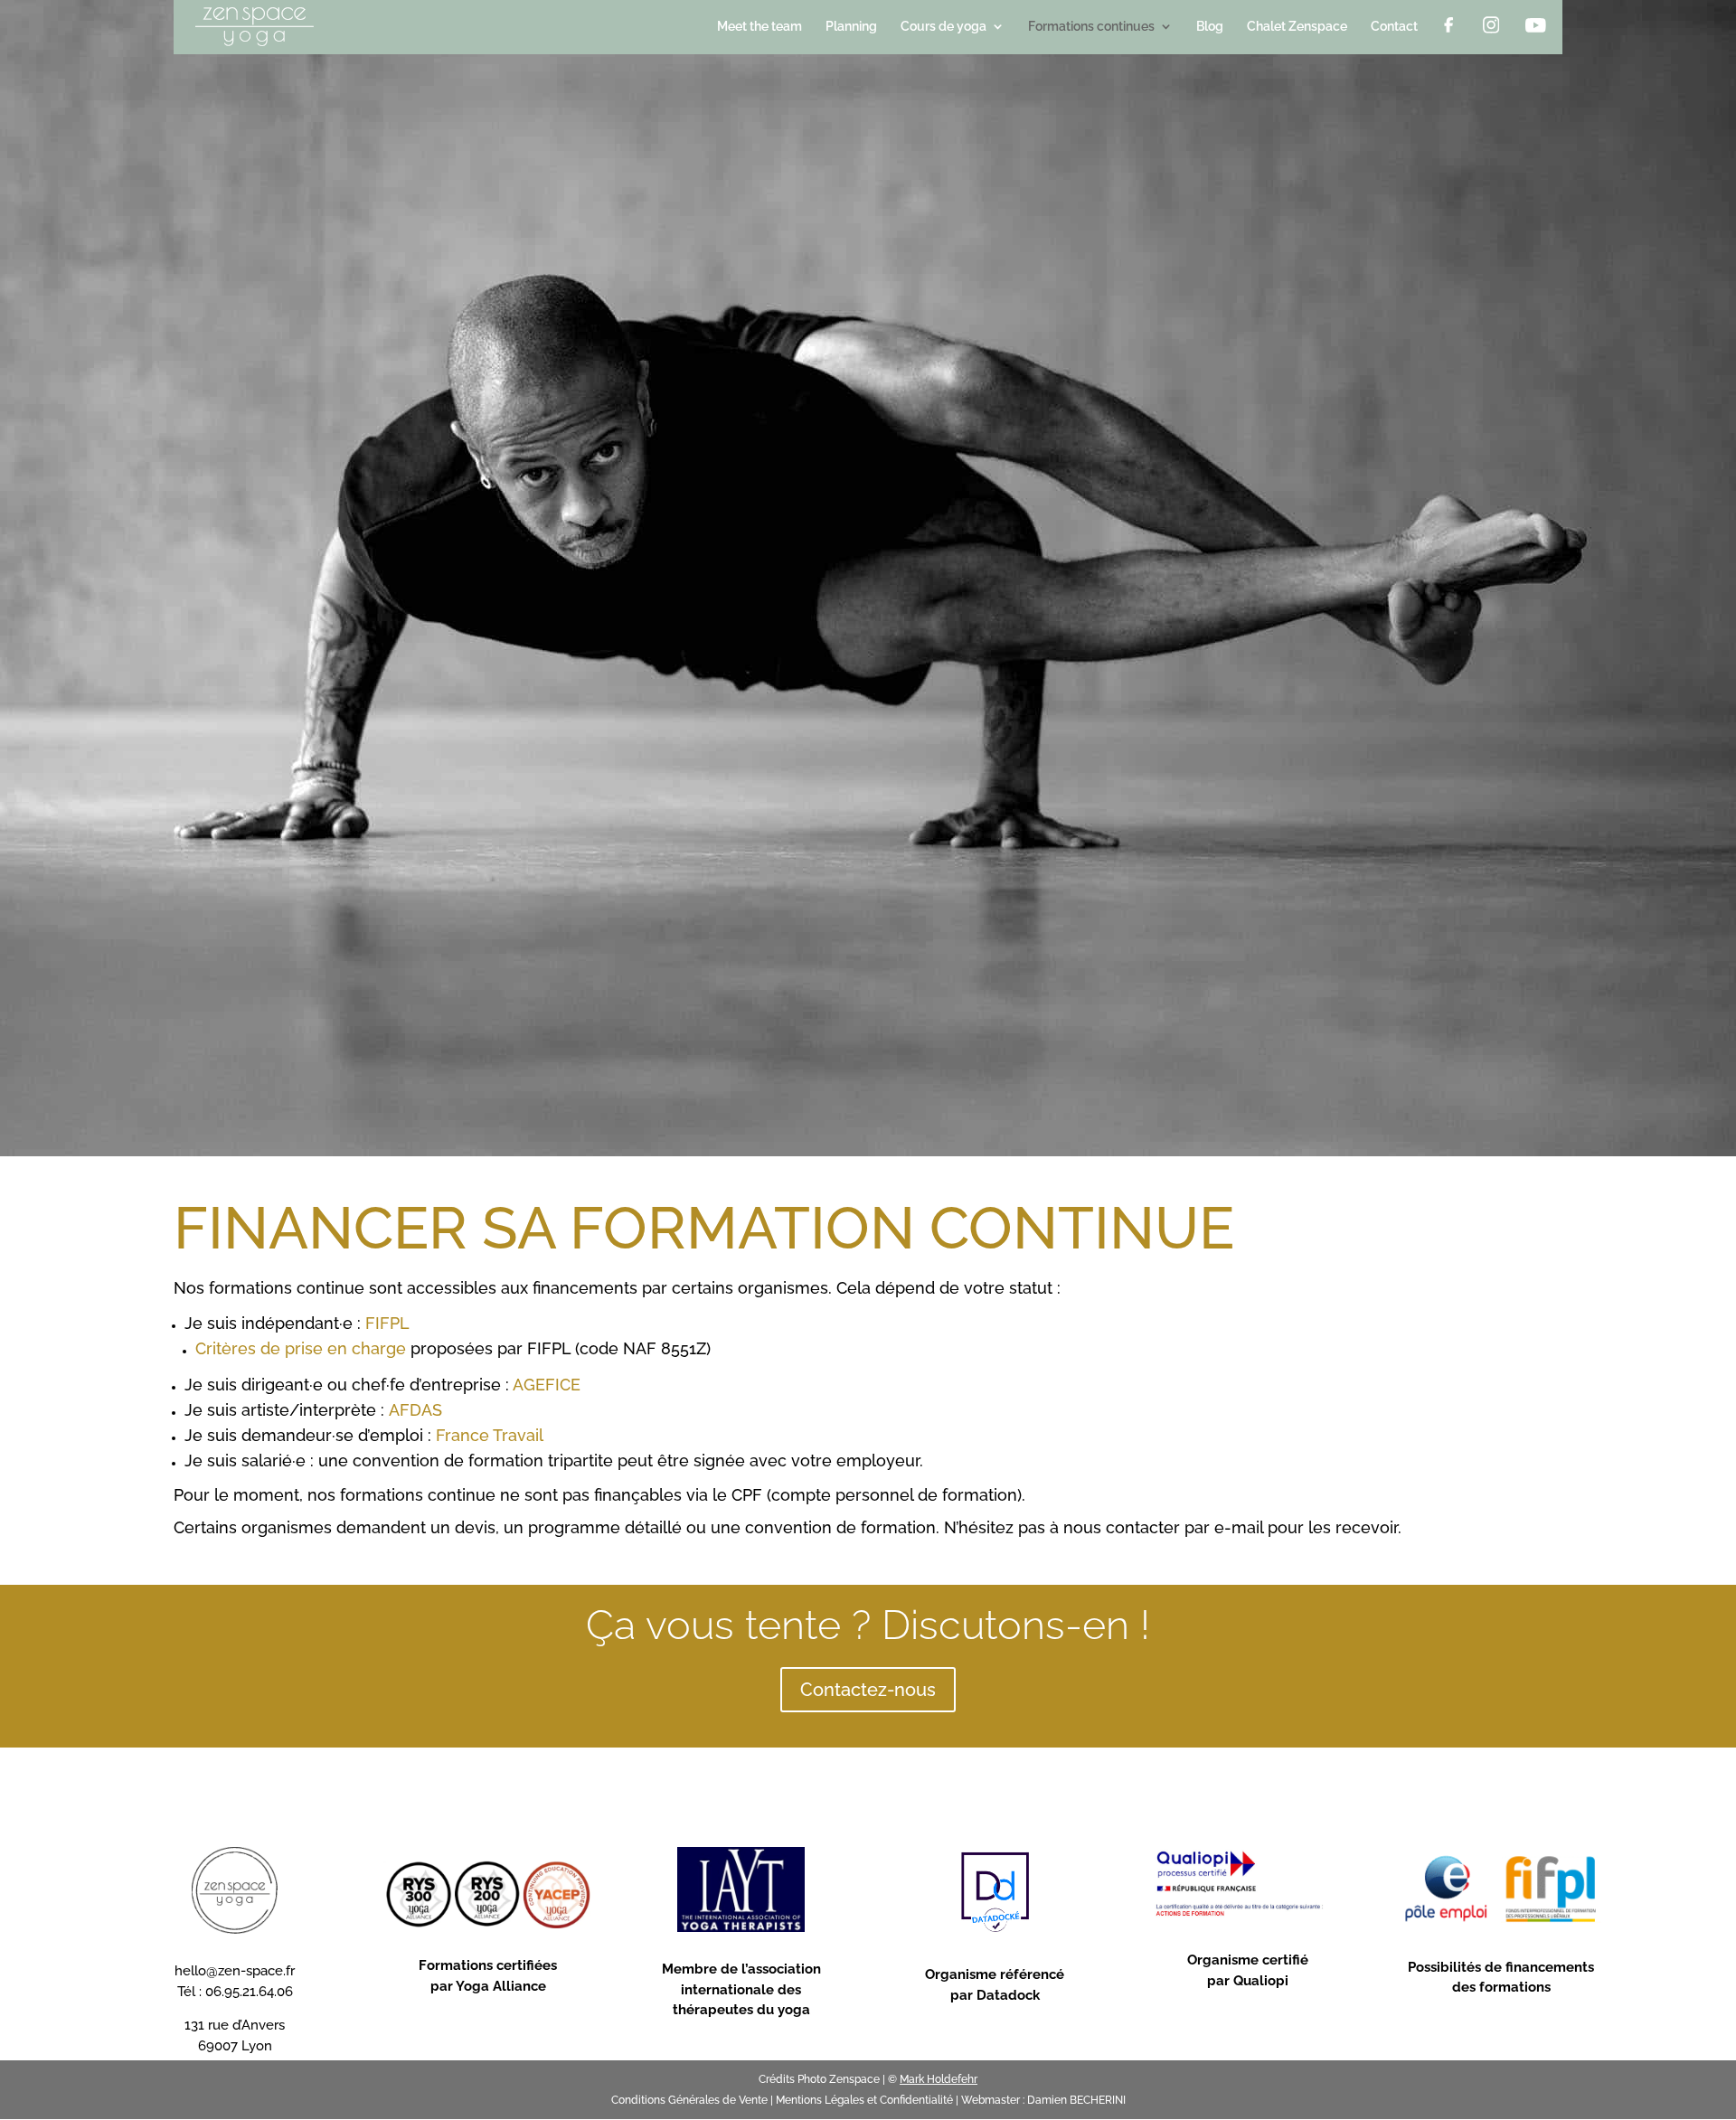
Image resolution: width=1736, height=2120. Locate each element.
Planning (851, 27)
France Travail (490, 1435)
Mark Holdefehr (939, 2079)
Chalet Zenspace (1297, 27)
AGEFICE (547, 1385)
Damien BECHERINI (1076, 2100)
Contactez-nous (868, 1690)
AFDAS (415, 1410)
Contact (1394, 27)
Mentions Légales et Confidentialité (864, 2100)
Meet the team (759, 27)
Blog (1210, 27)
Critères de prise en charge (301, 1348)
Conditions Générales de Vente (689, 2100)
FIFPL (387, 1323)
